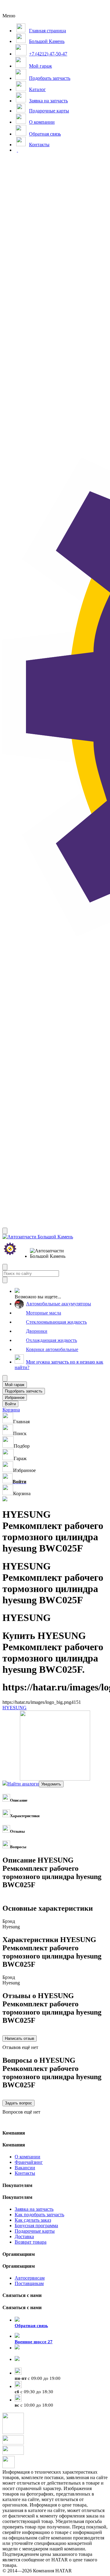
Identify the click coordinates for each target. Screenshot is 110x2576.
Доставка (24, 2236)
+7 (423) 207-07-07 (34, 2365)
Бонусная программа (36, 2226)
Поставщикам (29, 2283)
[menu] (50, 1254)
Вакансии (25, 2168)
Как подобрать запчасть (39, 2215)
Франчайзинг (29, 2162)
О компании (28, 2157)
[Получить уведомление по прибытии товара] (51, 1784)
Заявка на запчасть (34, 2209)
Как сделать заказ (33, 2220)
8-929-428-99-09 (31, 2353)
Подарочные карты (35, 2231)
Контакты (25, 2173)
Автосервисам (30, 2278)
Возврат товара (31, 2242)
